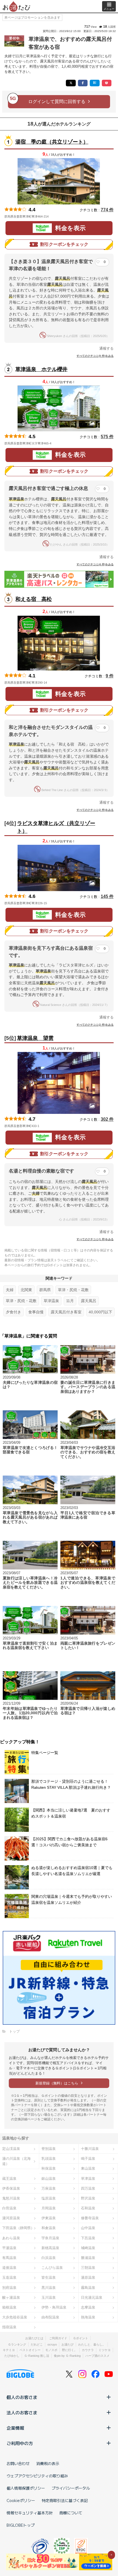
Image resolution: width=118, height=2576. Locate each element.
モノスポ (51, 2350)
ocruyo (52, 2344)
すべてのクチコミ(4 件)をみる (95, 564)
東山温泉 (88, 2168)
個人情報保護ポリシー (26, 2488)
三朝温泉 (88, 2268)
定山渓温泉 (11, 2149)
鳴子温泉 (88, 2159)
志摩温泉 (88, 2307)
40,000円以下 (100, 1312)
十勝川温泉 (90, 2149)
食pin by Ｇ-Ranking (67, 2356)
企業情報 (15, 2428)
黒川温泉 (49, 2288)
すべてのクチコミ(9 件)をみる (95, 356)
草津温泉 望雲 (35, 1038)
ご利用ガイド (58, 2338)
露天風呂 (89, 1301)
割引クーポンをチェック (64, 244)
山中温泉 (88, 2228)
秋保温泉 (49, 2168)
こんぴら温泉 (52, 2268)
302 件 (107, 1119)
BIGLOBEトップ (21, 2525)
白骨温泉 (9, 2208)
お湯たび (68, 2344)
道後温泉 (9, 2268)
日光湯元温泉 (92, 2297)
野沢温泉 (88, 2198)
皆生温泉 (49, 2277)
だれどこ (37, 2344)
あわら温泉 (11, 2238)
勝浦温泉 (88, 2258)
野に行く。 (70, 2350)
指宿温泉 (9, 2327)
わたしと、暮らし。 (92, 2344)
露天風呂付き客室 (66, 1312)
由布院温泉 (50, 2317)
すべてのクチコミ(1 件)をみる (95, 1239)
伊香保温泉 (11, 2188)
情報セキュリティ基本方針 (30, 2513)
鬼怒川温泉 (11, 2198)
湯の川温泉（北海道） (16, 2161)
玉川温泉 (49, 2297)
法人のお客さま (22, 2412)
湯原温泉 (88, 2277)
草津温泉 (51, 1301)
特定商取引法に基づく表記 (65, 2500)
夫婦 (10, 1290)
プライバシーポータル (71, 2488)
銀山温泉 (49, 2179)
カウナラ (88, 2350)
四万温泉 (88, 2188)
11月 (70, 1301)
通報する (106, 348)
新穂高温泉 (50, 2248)
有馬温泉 (9, 2258)
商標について (71, 2513)
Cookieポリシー (21, 2500)
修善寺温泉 (90, 2218)
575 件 (107, 437)
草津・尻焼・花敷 (73, 1290)
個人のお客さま (22, 2397)
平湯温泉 (9, 2248)
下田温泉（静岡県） (18, 2228)
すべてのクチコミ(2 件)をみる (95, 810)
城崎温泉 (88, 2248)
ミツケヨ (105, 2350)
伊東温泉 (49, 2218)
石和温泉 (88, 2208)
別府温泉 (9, 2288)
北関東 (26, 1290)
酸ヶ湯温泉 (11, 2297)
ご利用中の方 (20, 2443)
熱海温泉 (88, 2317)
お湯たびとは (34, 2338)
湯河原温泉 (11, 2218)
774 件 (107, 210)
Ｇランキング (17, 2344)
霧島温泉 (88, 2288)
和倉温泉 (49, 2228)
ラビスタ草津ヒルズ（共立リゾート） (56, 827)
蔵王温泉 (9, 2179)
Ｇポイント (81, 2338)
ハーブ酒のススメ (97, 2356)
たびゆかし (12, 2356)
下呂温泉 (88, 2238)
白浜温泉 (49, 2258)
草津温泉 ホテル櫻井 (41, 369)
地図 (56, 216)
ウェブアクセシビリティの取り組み (37, 2476)
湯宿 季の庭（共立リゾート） (52, 142)
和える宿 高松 (34, 599)
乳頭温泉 (49, 2159)
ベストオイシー (30, 2350)
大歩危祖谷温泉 (15, 2317)
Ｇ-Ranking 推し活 (37, 2356)
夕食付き (13, 1312)
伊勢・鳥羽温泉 (54, 2307)
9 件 (110, 676)
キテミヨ (9, 2350)
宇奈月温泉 (50, 2238)
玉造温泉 (9, 2277)
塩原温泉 (49, 2198)
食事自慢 (36, 1312)
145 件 (107, 896)
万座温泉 (49, 2188)
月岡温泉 (49, 2208)
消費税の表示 (48, 2463)
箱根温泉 (9, 2307)
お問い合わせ (18, 2463)
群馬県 (45, 1290)
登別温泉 (49, 2149)
